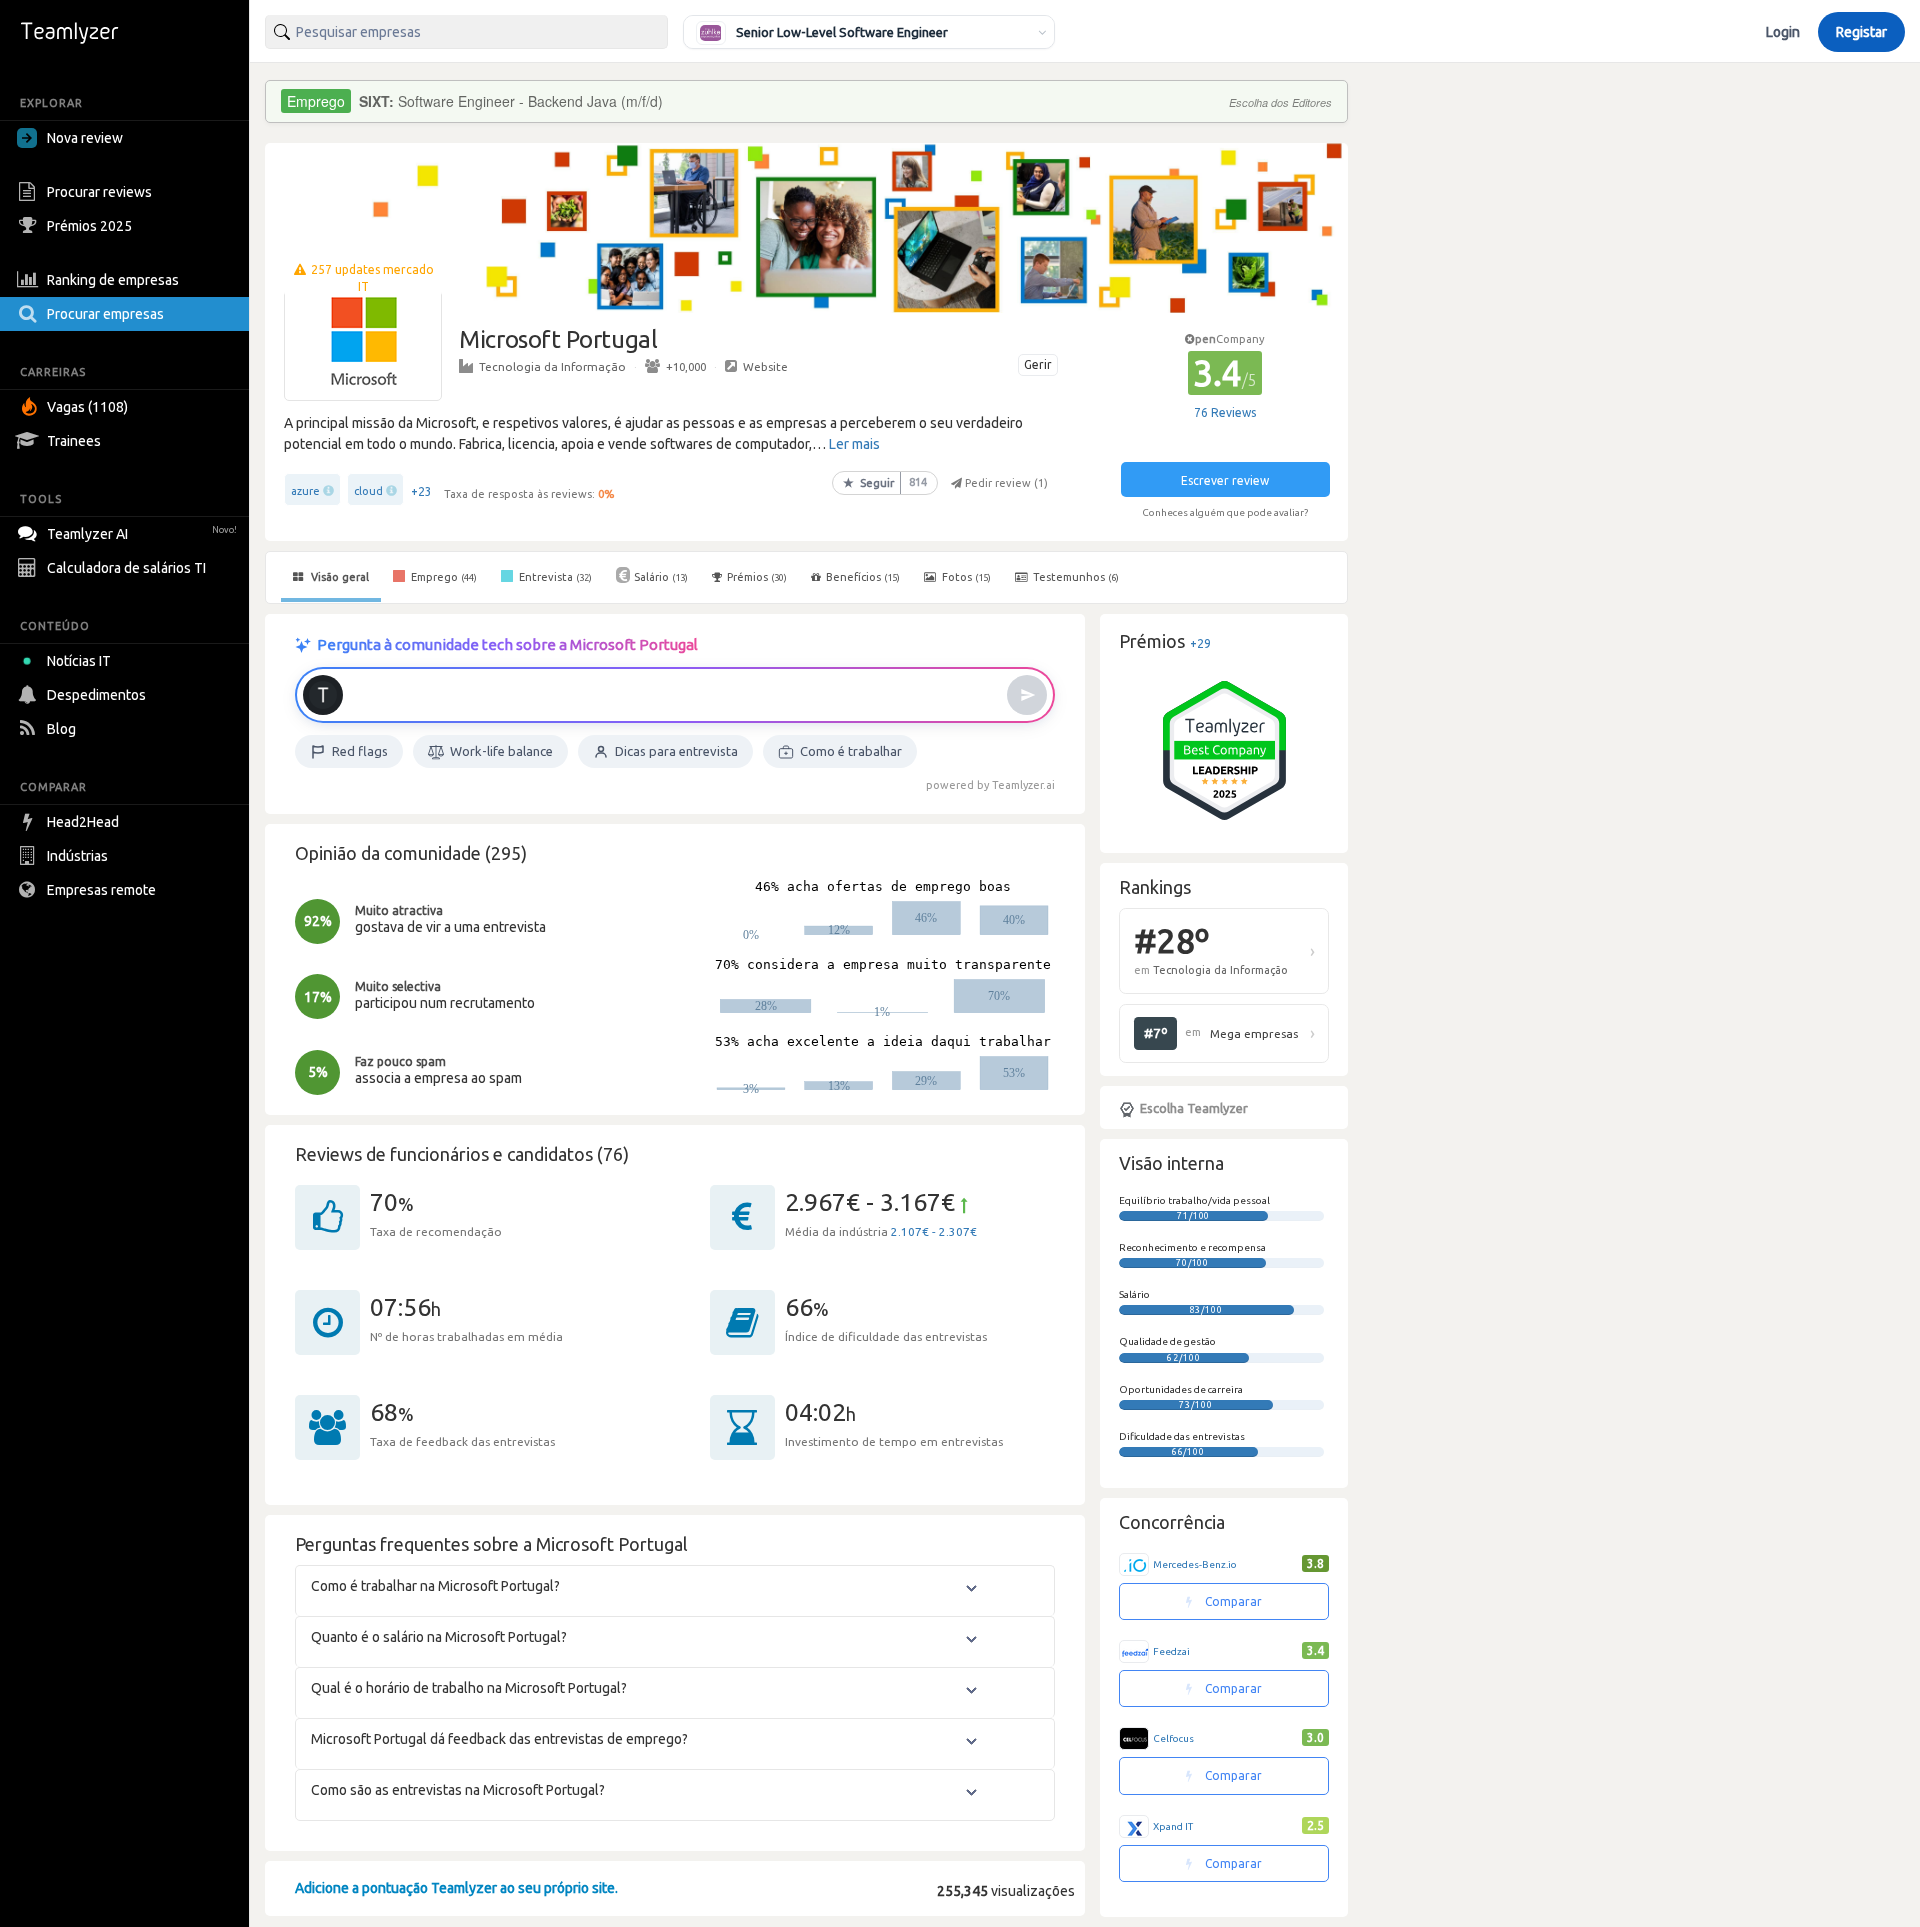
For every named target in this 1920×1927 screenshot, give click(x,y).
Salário (661, 577)
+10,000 (686, 366)
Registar (1861, 32)
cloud (368, 491)
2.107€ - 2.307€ (934, 1231)
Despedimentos (96, 695)
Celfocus (1173, 1738)
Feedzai (1171, 1651)
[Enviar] (1027, 695)
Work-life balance (501, 751)
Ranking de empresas (113, 280)
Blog (61, 729)
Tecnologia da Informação (552, 366)
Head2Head (83, 822)
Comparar (1232, 1601)
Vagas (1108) (87, 407)
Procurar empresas (105, 314)
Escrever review (1225, 480)
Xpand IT (1173, 1826)
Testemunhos (1074, 577)
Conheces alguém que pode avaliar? (1225, 512)
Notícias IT (79, 661)
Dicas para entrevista (676, 751)
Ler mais (854, 444)
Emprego (442, 577)
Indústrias (77, 856)
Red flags (360, 751)
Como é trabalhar (851, 751)
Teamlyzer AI (142, 534)
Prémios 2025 (89, 226)
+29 (1200, 643)
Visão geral (338, 577)
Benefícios (863, 577)
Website (765, 366)
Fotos (965, 577)
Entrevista (554, 577)
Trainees (74, 441)
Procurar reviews (99, 192)
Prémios (757, 577)
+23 (421, 491)
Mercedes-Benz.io (1195, 1564)
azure (305, 491)
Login (1783, 32)
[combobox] (466, 32)
